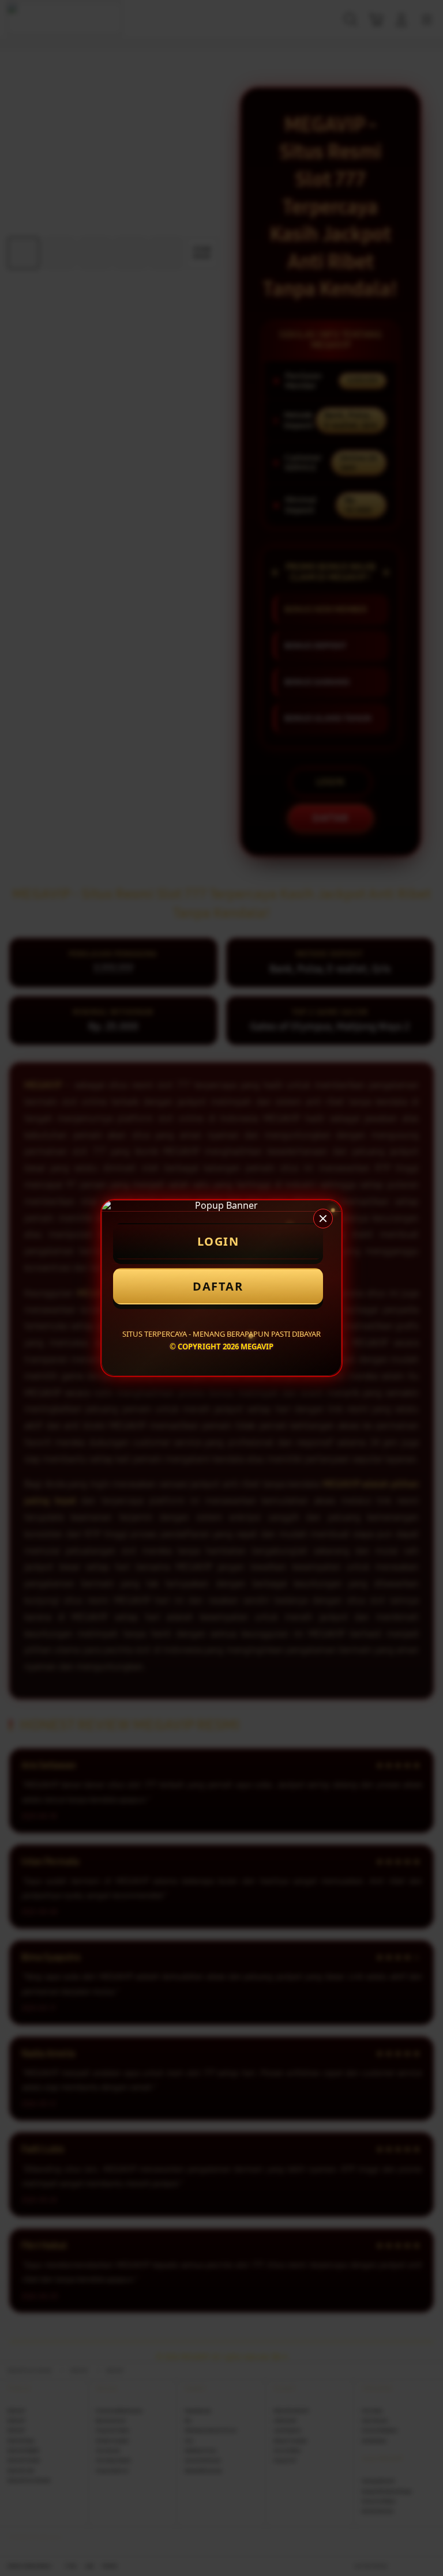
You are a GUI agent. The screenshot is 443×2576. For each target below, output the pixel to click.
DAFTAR (218, 1286)
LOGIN (218, 1241)
